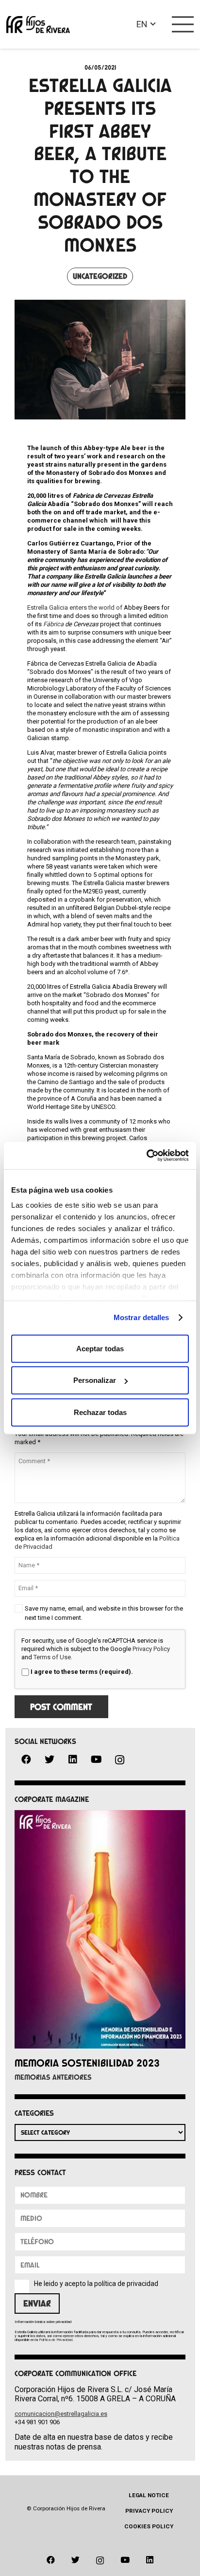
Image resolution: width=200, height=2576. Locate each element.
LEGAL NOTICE (149, 2495)
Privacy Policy (151, 1649)
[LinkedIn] (73, 1760)
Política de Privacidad (56, 2340)
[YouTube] (96, 1760)
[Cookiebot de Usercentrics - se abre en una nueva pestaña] (146, 1156)
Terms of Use (52, 1657)
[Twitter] (50, 1760)
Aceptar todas (100, 1348)
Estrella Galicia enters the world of (75, 608)
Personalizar (95, 1380)
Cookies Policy (149, 2526)
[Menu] (183, 24)
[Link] (38, 25)
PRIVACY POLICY (149, 2511)
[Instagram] (119, 1760)
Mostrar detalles (142, 1317)
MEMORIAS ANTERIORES (53, 2077)
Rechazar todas (100, 1412)
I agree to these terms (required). (82, 1672)
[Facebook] (26, 1760)
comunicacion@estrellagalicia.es (61, 2414)
